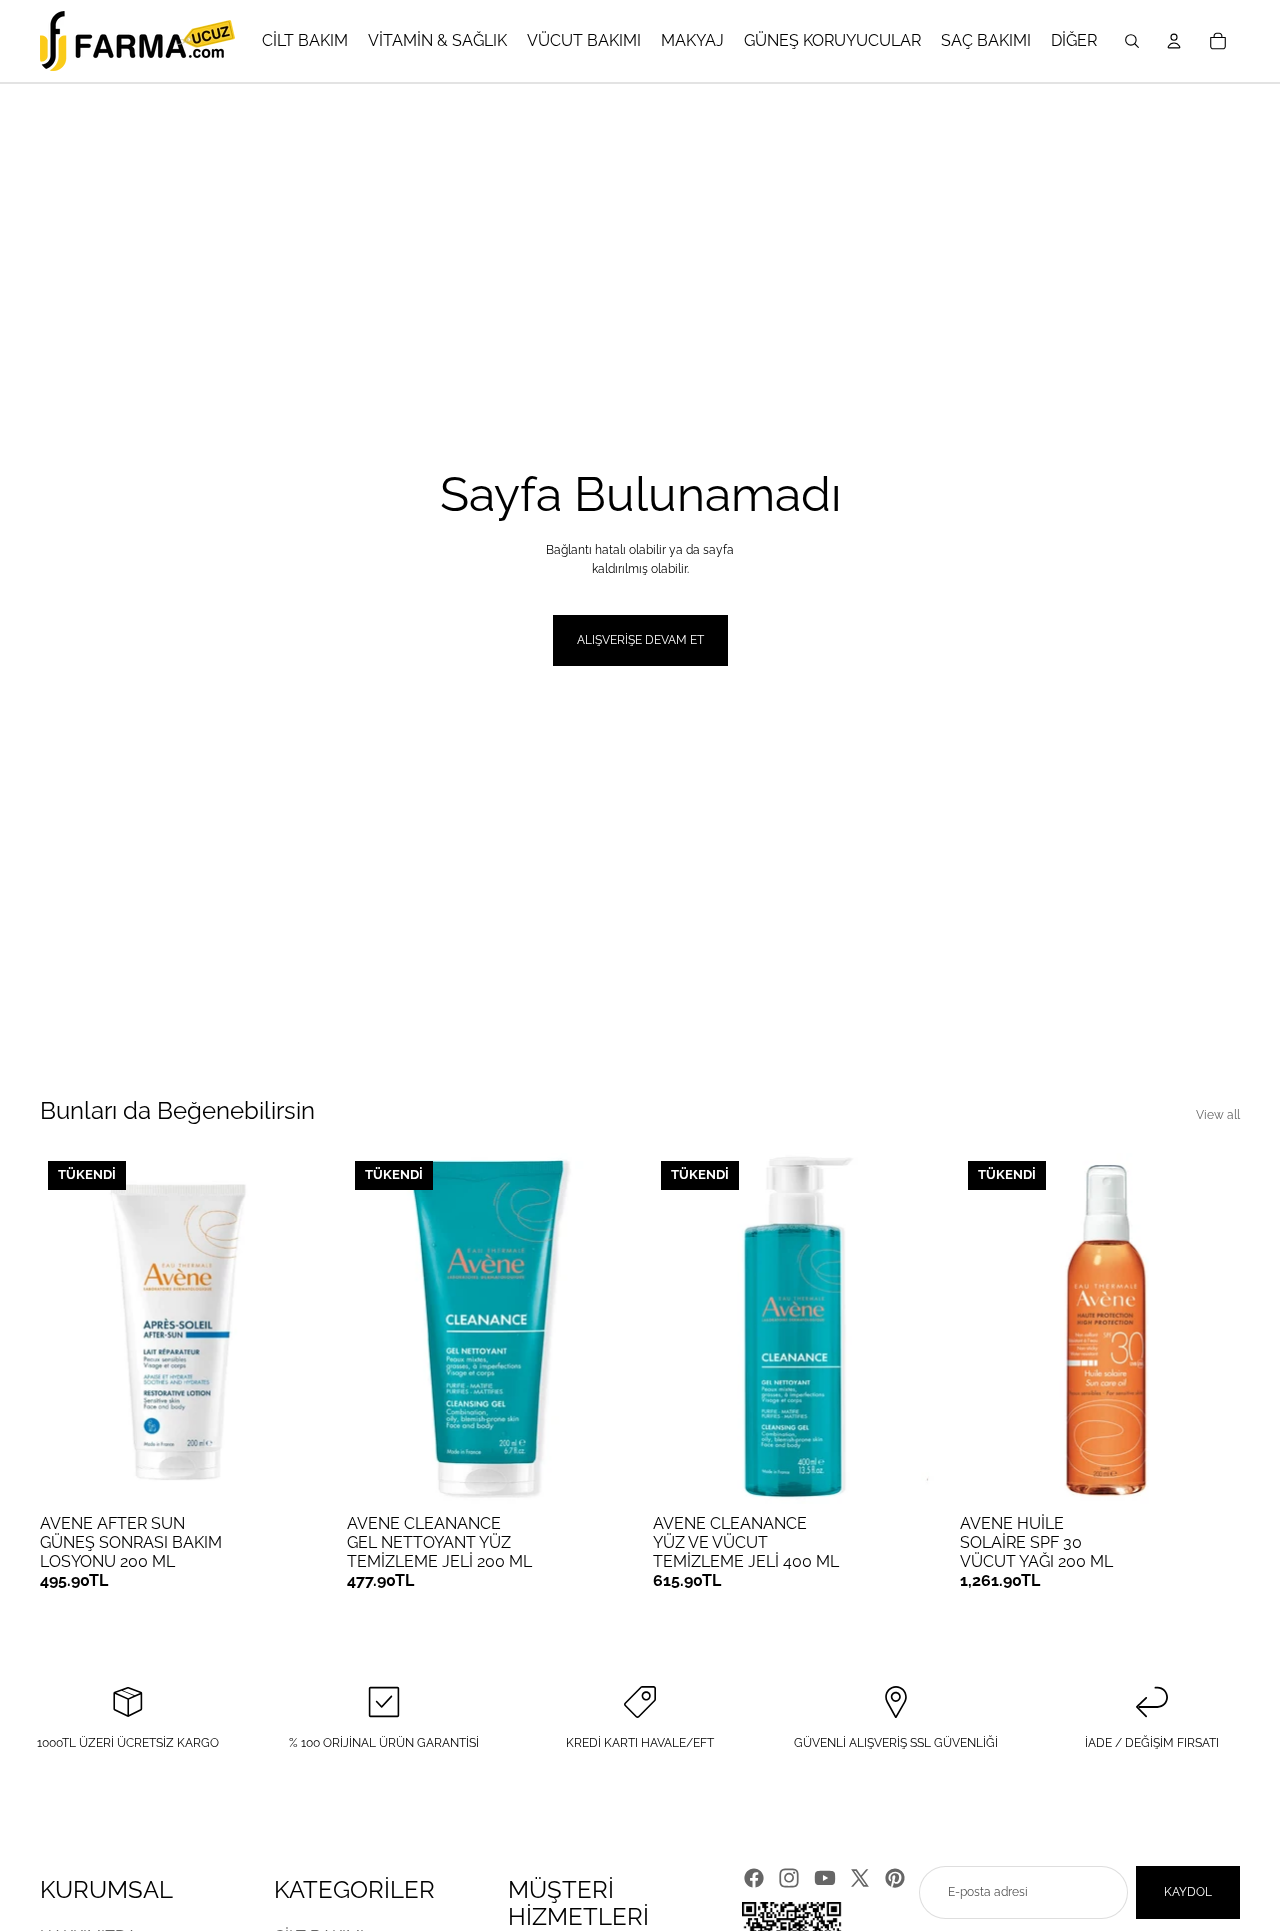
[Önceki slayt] (70, 1328)
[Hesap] (1174, 41)
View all (1218, 1115)
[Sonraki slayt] (291, 1328)
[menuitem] (1074, 41)
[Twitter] (860, 1878)
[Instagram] (789, 1878)
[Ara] (1132, 41)
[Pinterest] (895, 1878)
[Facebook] (754, 1878)
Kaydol (1188, 1892)
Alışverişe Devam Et (640, 640)
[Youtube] (825, 1878)
